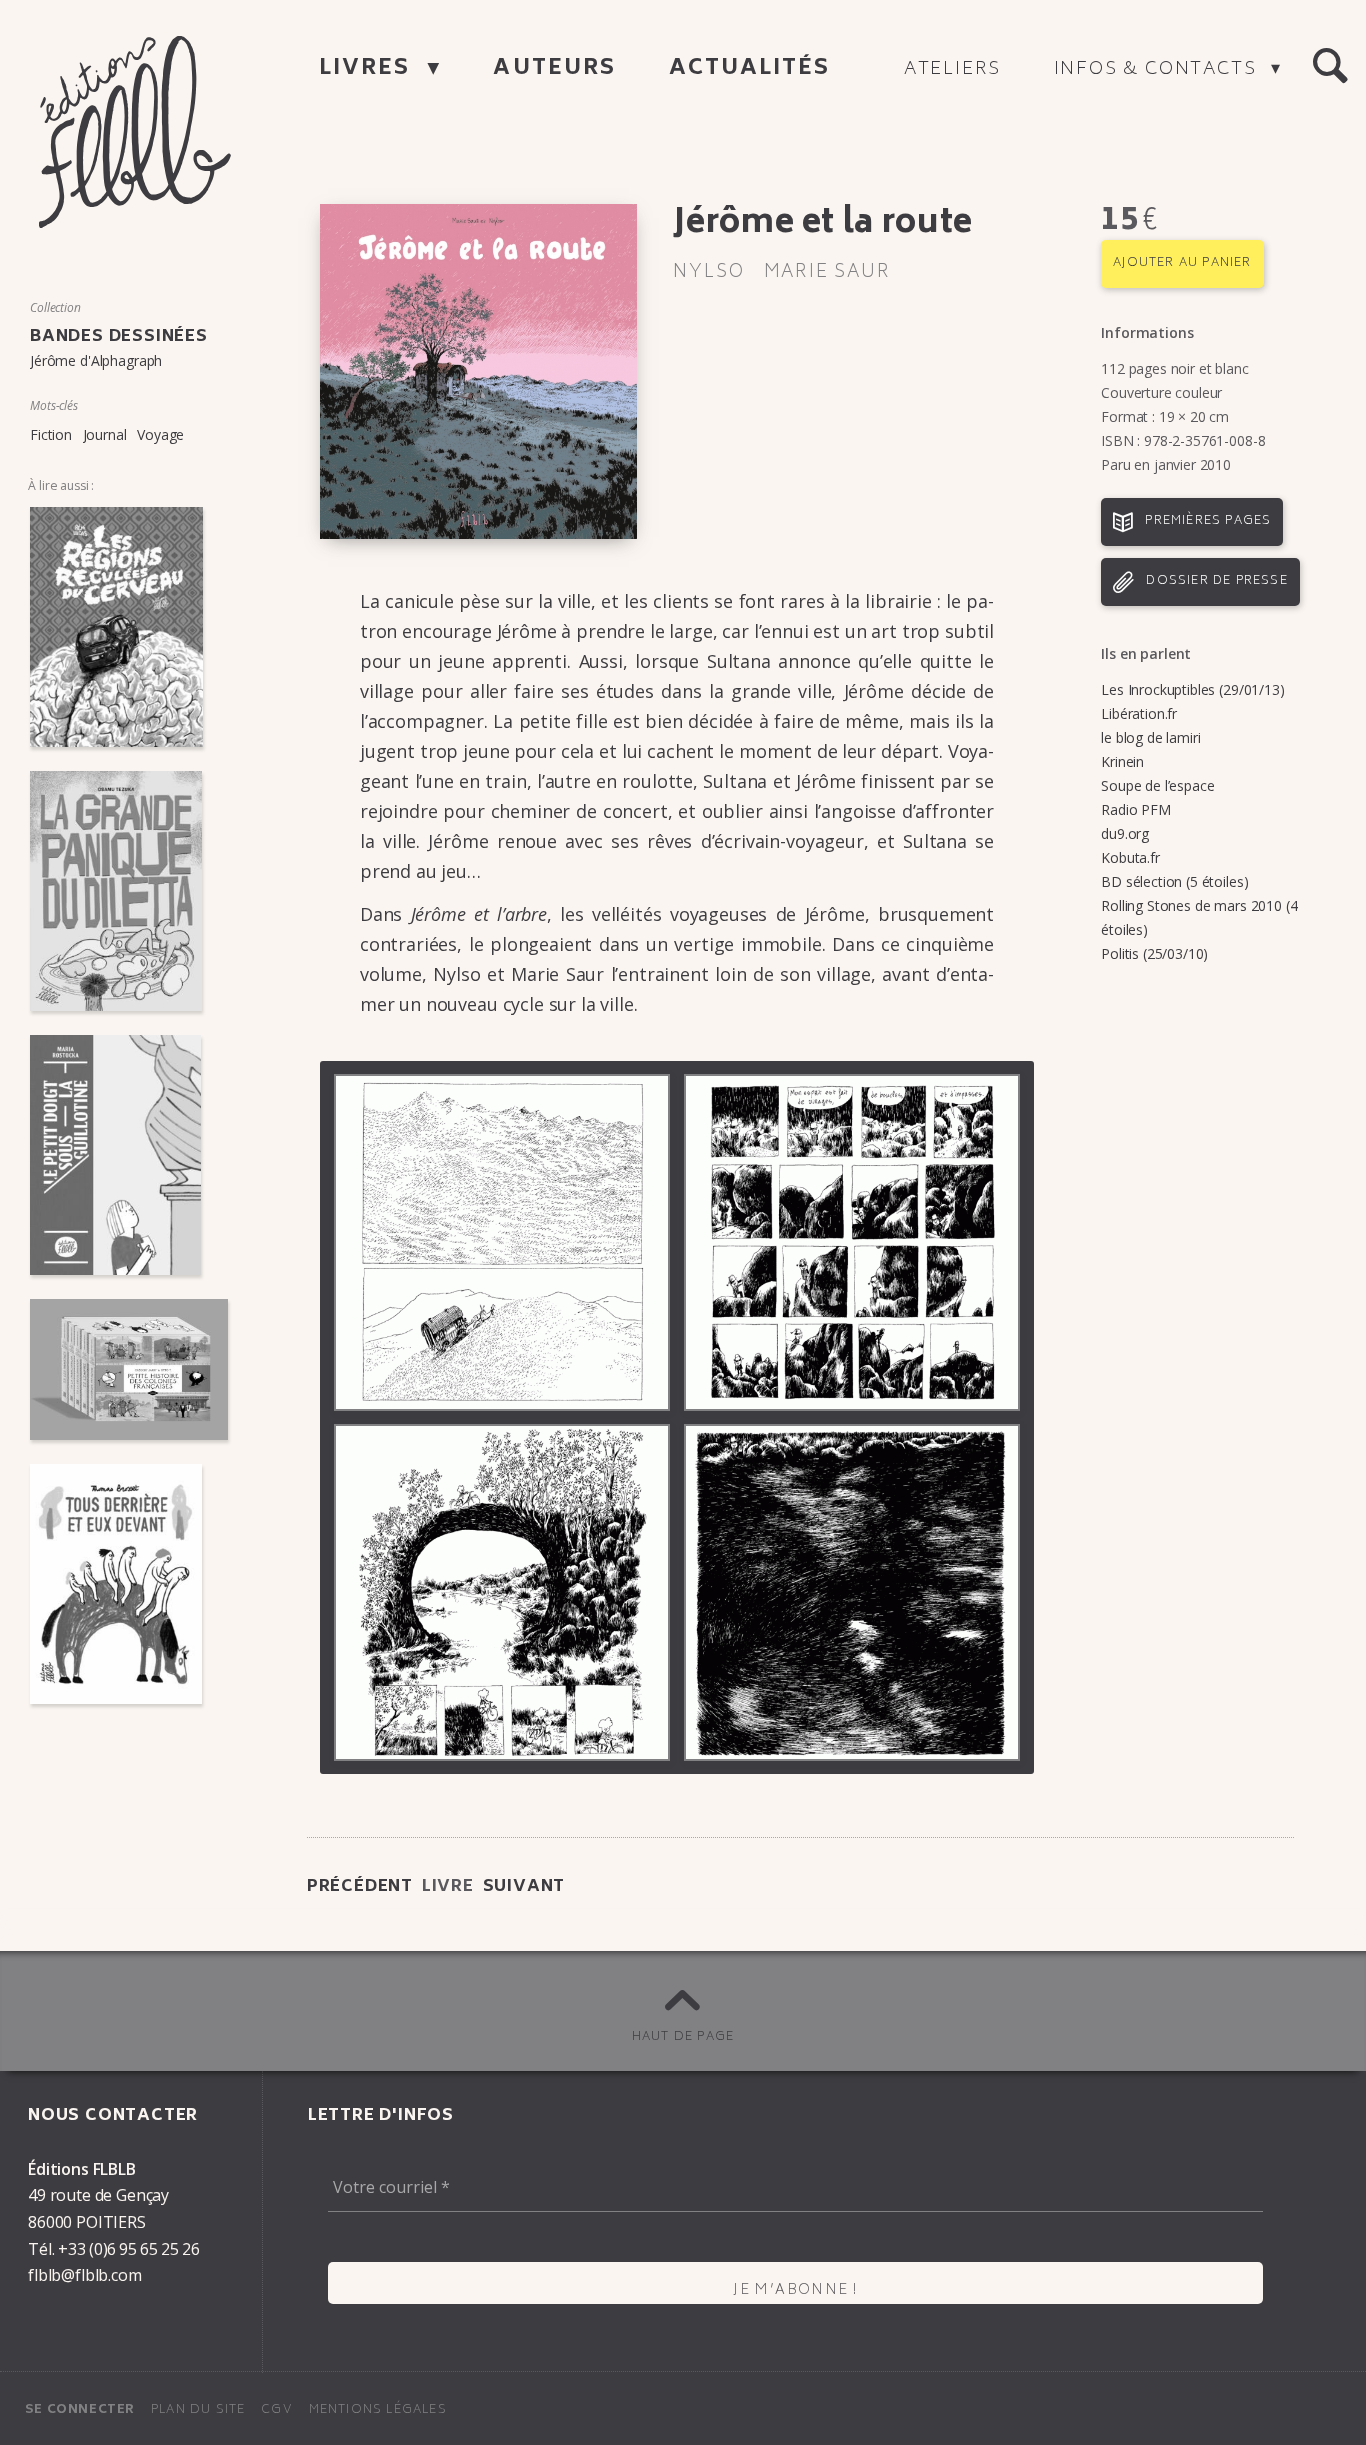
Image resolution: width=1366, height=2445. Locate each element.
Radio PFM (1136, 809)
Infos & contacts (1158, 70)
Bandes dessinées (119, 337)
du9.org (1125, 833)
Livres (368, 69)
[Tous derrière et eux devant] (129, 1584)
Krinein (1122, 761)
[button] (1330, 66)
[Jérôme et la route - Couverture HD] (478, 371)
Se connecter (80, 2410)
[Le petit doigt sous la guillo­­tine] (129, 1155)
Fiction (51, 434)
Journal (105, 434)
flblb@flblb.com (85, 2275)
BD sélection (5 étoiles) (1174, 881)
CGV (277, 2410)
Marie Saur (827, 273)
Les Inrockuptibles (1158, 689)
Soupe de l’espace (1157, 785)
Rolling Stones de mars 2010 (1191, 905)
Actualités (750, 69)
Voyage (160, 434)
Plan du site (198, 2410)
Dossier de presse (1216, 581)
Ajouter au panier (1182, 263)
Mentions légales (378, 2410)
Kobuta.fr (1130, 857)
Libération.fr (1139, 713)
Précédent (360, 1887)
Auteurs (554, 69)
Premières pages (1208, 521)
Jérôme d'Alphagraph (96, 360)
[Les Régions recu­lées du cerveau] (129, 627)
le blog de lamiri (1150, 737)
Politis (1120, 953)
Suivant (524, 1887)
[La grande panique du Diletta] (129, 891)
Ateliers (952, 70)
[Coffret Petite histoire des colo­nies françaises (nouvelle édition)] (129, 1369)
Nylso (708, 273)
